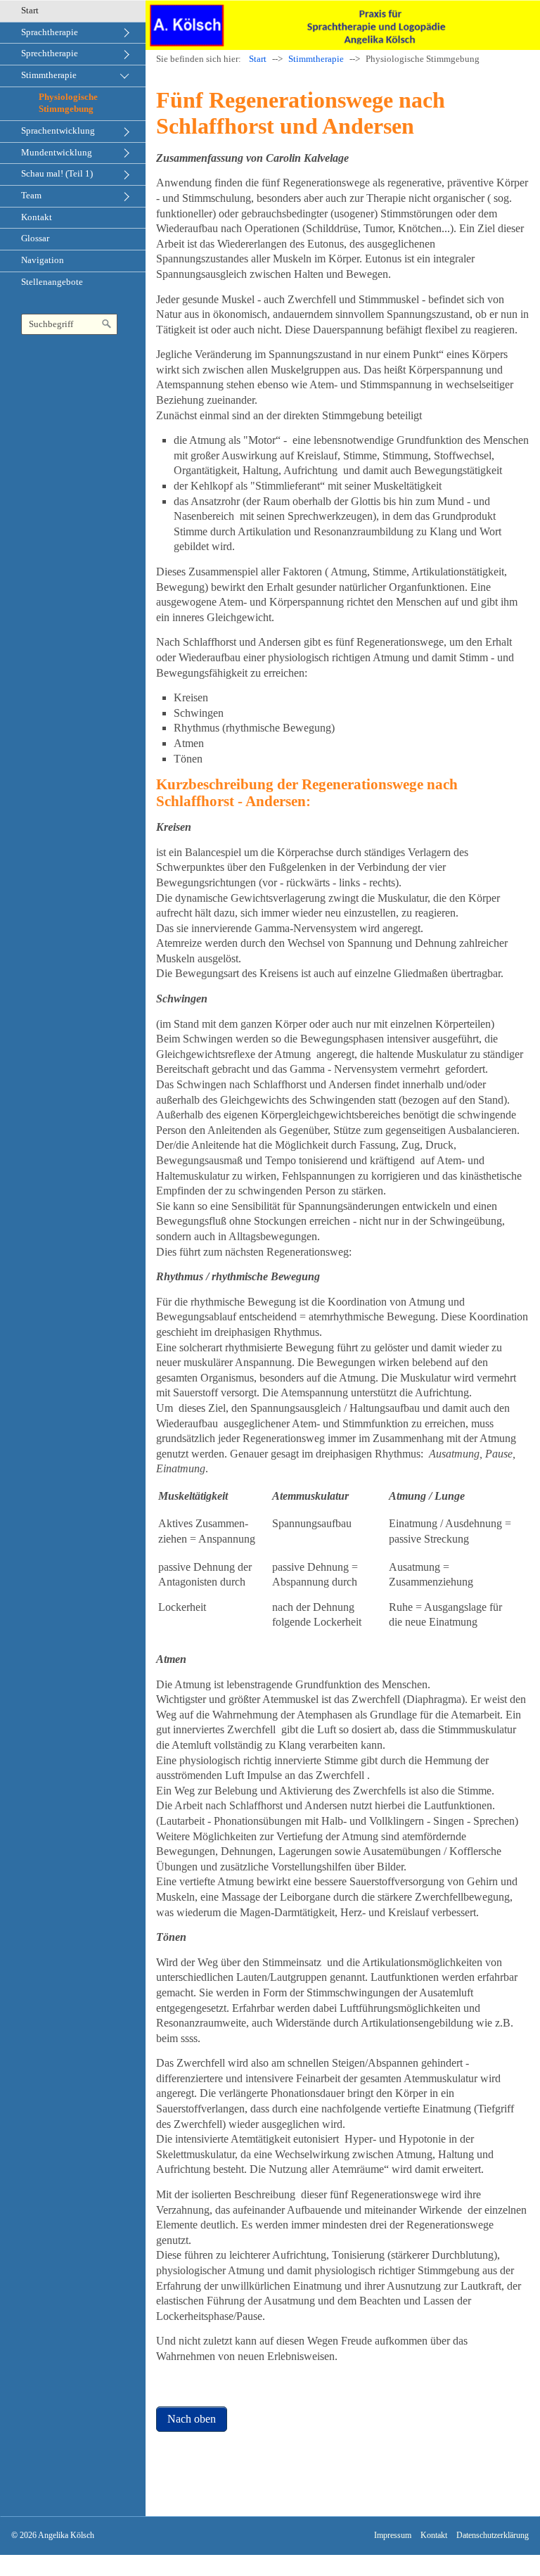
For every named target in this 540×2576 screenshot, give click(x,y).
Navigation (43, 260)
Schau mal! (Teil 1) (57, 174)
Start (30, 11)
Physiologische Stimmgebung (68, 103)
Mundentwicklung (57, 153)
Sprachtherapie (50, 32)
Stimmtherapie (49, 75)
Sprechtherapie (50, 53)
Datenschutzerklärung (493, 2536)
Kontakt (37, 217)
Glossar (35, 238)
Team (31, 196)
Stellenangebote (52, 282)
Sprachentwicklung (58, 131)
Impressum (393, 2536)
